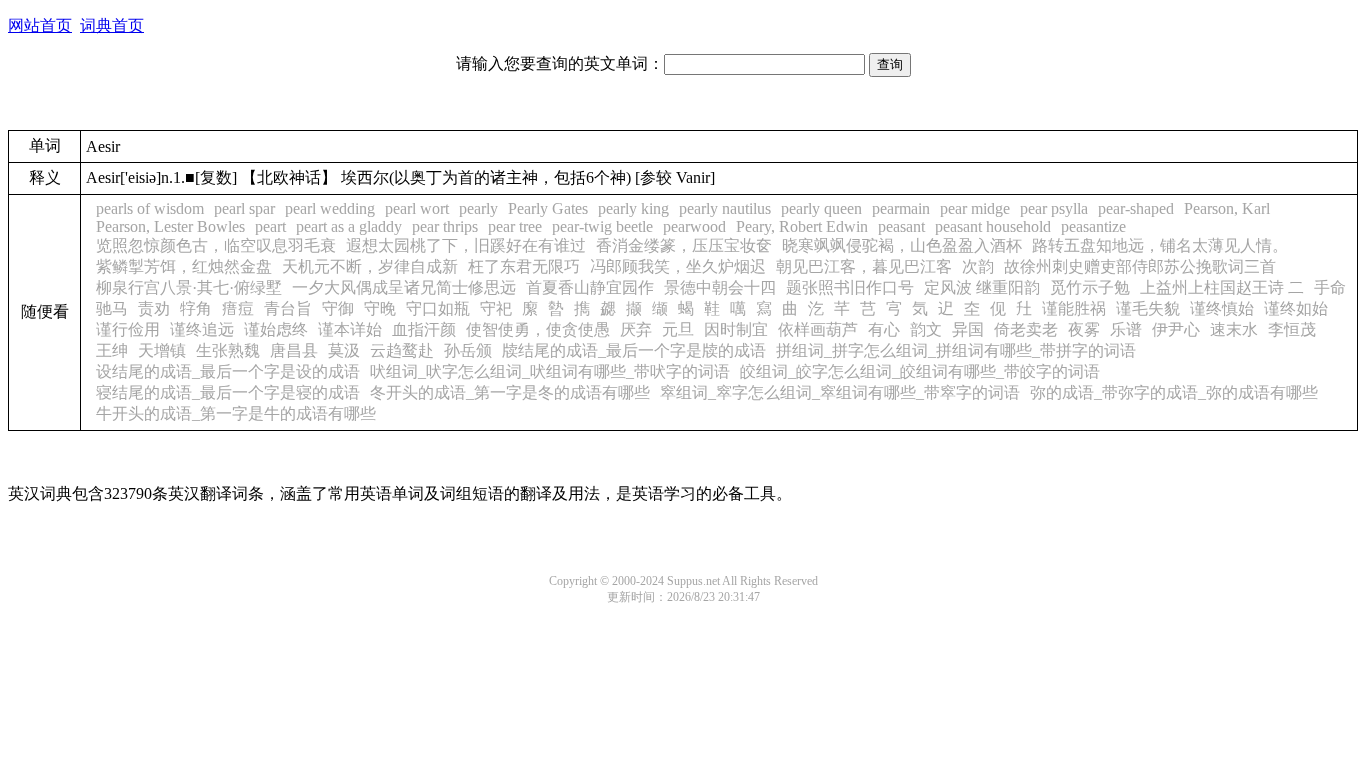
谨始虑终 (276, 329)
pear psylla (1054, 208)
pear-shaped (1136, 208)
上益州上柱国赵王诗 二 (1222, 287)
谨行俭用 (128, 329)
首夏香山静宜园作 (590, 287)
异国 (968, 329)
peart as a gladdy (349, 226)
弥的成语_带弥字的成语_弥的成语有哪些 (1174, 392)
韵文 (926, 329)
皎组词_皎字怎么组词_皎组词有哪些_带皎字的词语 (920, 371)
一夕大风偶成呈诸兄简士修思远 (404, 287)
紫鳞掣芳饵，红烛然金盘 (184, 266)
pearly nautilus (725, 208)
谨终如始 (1296, 308)
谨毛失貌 (1148, 308)
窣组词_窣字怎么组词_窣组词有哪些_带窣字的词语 (840, 392)
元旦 (678, 329)
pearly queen (821, 208)
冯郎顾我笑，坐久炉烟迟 (678, 266)
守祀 (496, 308)
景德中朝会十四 (720, 287)
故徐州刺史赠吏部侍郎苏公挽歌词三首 (1140, 266)
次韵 (978, 266)
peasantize (1093, 226)
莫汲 (344, 350)
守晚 (380, 308)
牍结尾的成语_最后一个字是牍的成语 (634, 350)
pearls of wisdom (150, 208)
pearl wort (417, 208)
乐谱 (1126, 329)
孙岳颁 (468, 350)
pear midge (975, 208)
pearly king (633, 208)
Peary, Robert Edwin (802, 226)
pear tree (515, 226)
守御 (338, 308)
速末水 (1234, 329)
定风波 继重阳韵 (982, 287)
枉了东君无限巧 (524, 266)
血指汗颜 (424, 329)
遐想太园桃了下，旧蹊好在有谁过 (466, 245)
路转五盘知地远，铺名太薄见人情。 (1160, 245)
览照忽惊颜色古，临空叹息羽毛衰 (216, 245)
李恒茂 (1292, 329)
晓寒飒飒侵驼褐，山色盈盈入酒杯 (902, 245)
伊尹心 (1176, 329)
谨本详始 (350, 329)
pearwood (694, 226)
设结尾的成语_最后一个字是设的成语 (228, 371)
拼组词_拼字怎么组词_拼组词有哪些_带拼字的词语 (956, 350)
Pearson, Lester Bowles (170, 226)
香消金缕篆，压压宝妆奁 (684, 245)
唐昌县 (294, 350)
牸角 (196, 308)
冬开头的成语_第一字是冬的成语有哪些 (510, 392)
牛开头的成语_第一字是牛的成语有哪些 (236, 413)
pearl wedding (330, 208)
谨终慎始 (1222, 308)
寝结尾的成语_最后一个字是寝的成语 (228, 392)
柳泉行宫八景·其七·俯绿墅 (189, 287)
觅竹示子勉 (1090, 287)
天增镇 (162, 350)
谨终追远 (202, 329)
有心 (884, 329)
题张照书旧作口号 (850, 287)
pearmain (901, 208)
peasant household (993, 226)
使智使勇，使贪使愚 (538, 329)
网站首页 (40, 25)
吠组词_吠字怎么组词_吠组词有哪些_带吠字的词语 (550, 371)
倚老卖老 (1026, 329)
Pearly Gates (548, 208)
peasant (901, 226)
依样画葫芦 (818, 329)
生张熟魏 (228, 350)
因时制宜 (736, 329)
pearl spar (244, 208)
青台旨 (288, 308)
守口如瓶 (438, 308)
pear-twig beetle (602, 226)
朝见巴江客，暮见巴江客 (864, 266)
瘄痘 (238, 308)
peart (270, 226)
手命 (1330, 287)
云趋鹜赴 (402, 350)
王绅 (112, 350)
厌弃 (636, 329)
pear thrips (445, 226)
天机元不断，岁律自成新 (370, 266)
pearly (478, 208)
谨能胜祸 (1074, 308)
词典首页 (112, 25)
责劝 (154, 308)
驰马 (112, 308)
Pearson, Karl (1227, 208)
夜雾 (1084, 329)
